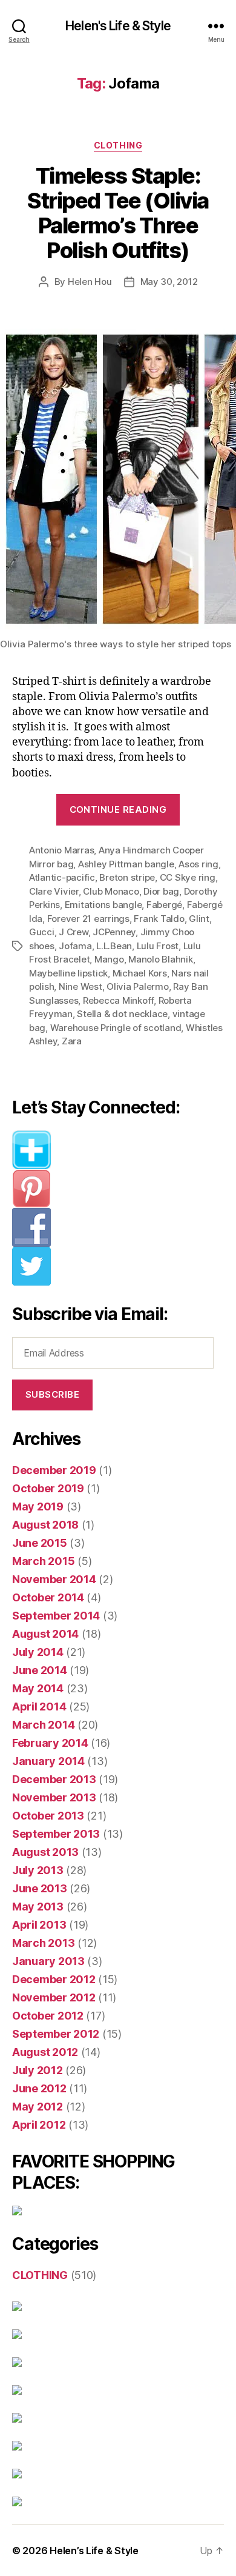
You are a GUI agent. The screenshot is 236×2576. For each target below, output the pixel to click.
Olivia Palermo (137, 986)
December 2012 (54, 1979)
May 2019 (38, 1507)
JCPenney (114, 932)
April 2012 (39, 2125)
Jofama (75, 946)
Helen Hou (90, 282)
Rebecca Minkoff (118, 1000)
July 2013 (38, 1870)
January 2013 (48, 1961)
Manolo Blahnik (160, 959)
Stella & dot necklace (122, 1014)
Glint (199, 919)
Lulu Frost (158, 946)
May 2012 (38, 2107)
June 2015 (40, 1543)
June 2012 (39, 2088)
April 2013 (39, 1925)
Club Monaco (111, 891)
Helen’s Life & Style (94, 2551)
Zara (72, 1041)
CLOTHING (118, 145)
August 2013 (45, 1852)
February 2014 (50, 1743)
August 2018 (45, 1525)
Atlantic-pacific (62, 877)
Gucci (42, 932)
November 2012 (54, 1997)
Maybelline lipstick (68, 973)
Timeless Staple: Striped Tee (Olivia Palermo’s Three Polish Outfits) (118, 213)
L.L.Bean (114, 946)
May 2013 (38, 1907)
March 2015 (43, 1561)
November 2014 (54, 1579)
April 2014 (39, 1707)
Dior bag (161, 891)
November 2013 (54, 1797)
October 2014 (48, 1597)
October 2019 (48, 1488)
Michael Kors (140, 973)
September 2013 (56, 1834)
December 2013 (54, 1779)
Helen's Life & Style (118, 26)
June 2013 (40, 1888)
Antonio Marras (61, 850)
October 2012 (48, 2016)
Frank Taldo (159, 919)
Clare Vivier (54, 891)
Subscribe (53, 1394)
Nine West (80, 986)
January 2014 (48, 1761)
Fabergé (164, 905)
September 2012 (56, 2034)
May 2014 (38, 1688)
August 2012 (45, 2052)
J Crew (73, 932)
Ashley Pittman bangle (126, 864)
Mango (109, 959)
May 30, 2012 (169, 282)
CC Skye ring (188, 877)
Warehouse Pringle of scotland (116, 1028)
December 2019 (54, 1470)
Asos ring (198, 864)
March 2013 (43, 1943)
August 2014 (45, 1634)
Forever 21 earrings (88, 919)
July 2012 (38, 2070)
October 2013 (48, 1816)
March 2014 (43, 1725)
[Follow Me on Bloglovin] (118, 1150)
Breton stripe (127, 877)
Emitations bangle (103, 905)
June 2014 (40, 1670)
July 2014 (38, 1652)
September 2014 (56, 1616)
